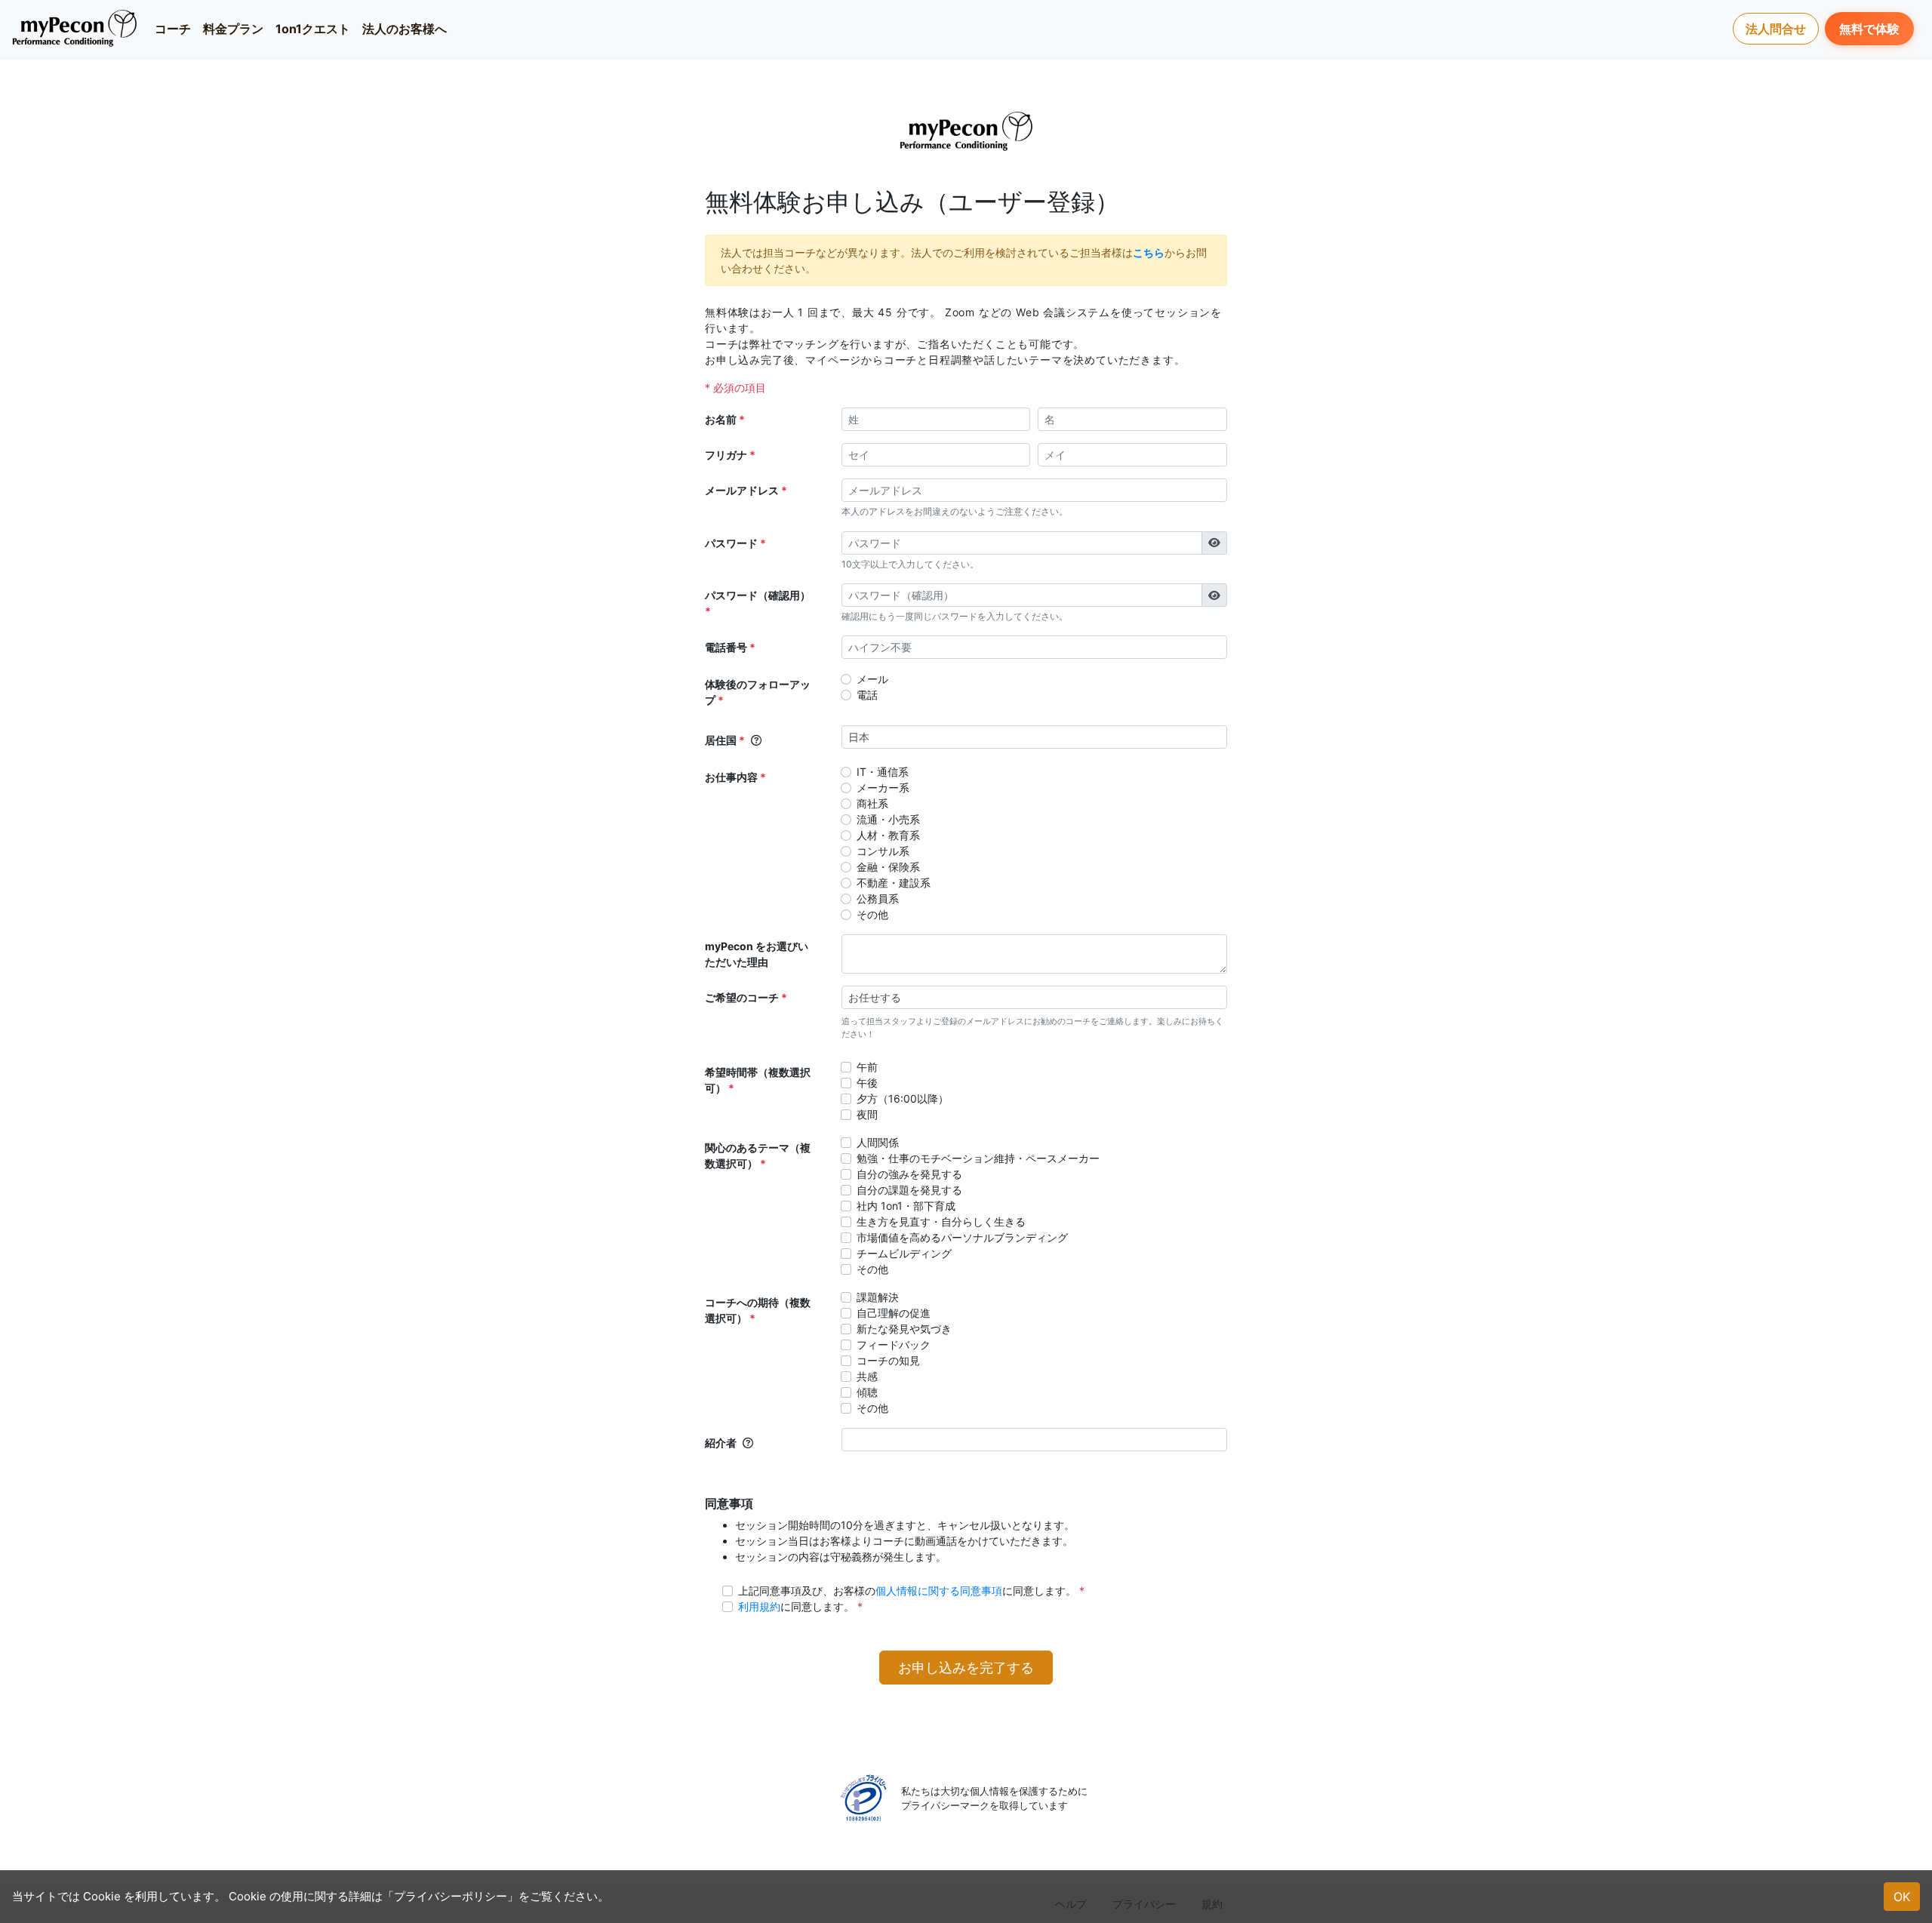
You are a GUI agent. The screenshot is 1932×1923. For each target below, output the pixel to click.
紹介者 (721, 1443)
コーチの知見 (888, 1360)
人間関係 (878, 1142)
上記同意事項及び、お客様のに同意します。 (907, 1591)
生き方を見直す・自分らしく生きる (941, 1221)
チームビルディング (904, 1253)
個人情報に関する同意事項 (939, 1591)
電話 (867, 695)
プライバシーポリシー (451, 1896)
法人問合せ (1776, 29)
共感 (867, 1376)
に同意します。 (796, 1606)
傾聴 (867, 1392)
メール (872, 679)
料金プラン (233, 29)
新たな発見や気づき (904, 1329)
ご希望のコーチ (742, 997)
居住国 (721, 740)
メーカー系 (883, 788)
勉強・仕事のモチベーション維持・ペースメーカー (978, 1158)
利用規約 (759, 1606)
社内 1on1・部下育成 (906, 1206)
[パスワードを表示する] (1214, 543)
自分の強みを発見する (909, 1174)
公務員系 (878, 898)
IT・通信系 (883, 772)
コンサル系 (883, 851)
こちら (1149, 252)
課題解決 (878, 1297)
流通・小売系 (888, 819)
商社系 (872, 803)
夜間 (867, 1114)
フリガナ (726, 455)
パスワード (731, 543)
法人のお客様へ (405, 29)
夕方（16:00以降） (903, 1098)
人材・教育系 (888, 835)
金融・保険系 (888, 867)
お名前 (721, 419)
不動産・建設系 (894, 883)
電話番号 (726, 647)
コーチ (173, 29)
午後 (867, 1083)
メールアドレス (742, 490)
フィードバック (894, 1345)
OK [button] (1902, 1897)
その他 (872, 914)
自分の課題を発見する (909, 1190)
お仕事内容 (731, 777)
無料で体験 (1869, 29)
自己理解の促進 (894, 1313)
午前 (867, 1067)
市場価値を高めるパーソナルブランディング (962, 1237)
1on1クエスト (313, 29)
